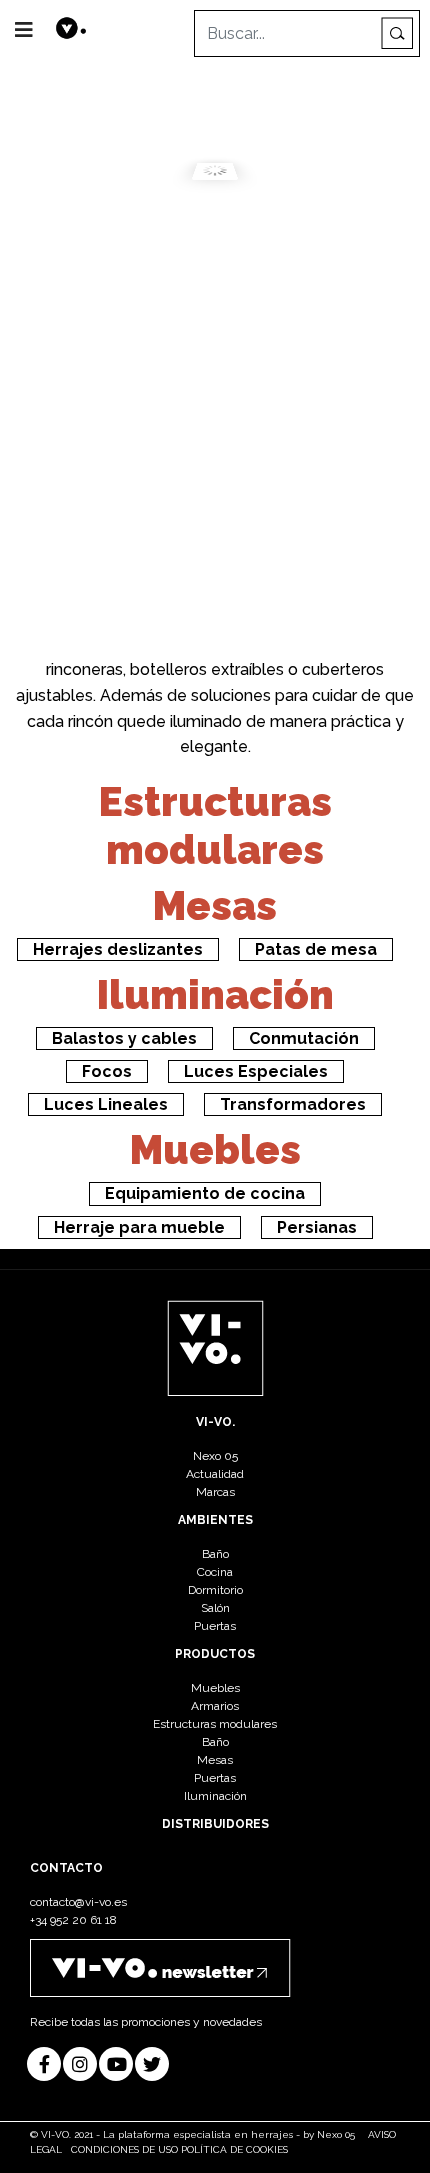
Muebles (215, 1149)
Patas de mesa (316, 949)
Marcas (215, 1492)
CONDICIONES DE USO (124, 2149)
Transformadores (293, 1104)
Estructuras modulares (215, 825)
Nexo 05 (215, 1456)
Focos (107, 1071)
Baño (215, 1554)
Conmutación (304, 1038)
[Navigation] (24, 30)
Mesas (215, 905)
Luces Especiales (256, 1071)
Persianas (317, 1227)
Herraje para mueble (139, 1227)
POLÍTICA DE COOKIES (234, 2149)
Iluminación (215, 994)
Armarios (215, 1706)
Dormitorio (215, 1590)
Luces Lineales (106, 1104)
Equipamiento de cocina (205, 1193)
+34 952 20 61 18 (73, 1920)
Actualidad (215, 1474)
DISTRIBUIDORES (215, 1824)
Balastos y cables (124, 1038)
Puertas (215, 1626)
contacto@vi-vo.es (78, 1902)
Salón (215, 1608)
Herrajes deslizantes (118, 949)
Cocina (215, 1572)
